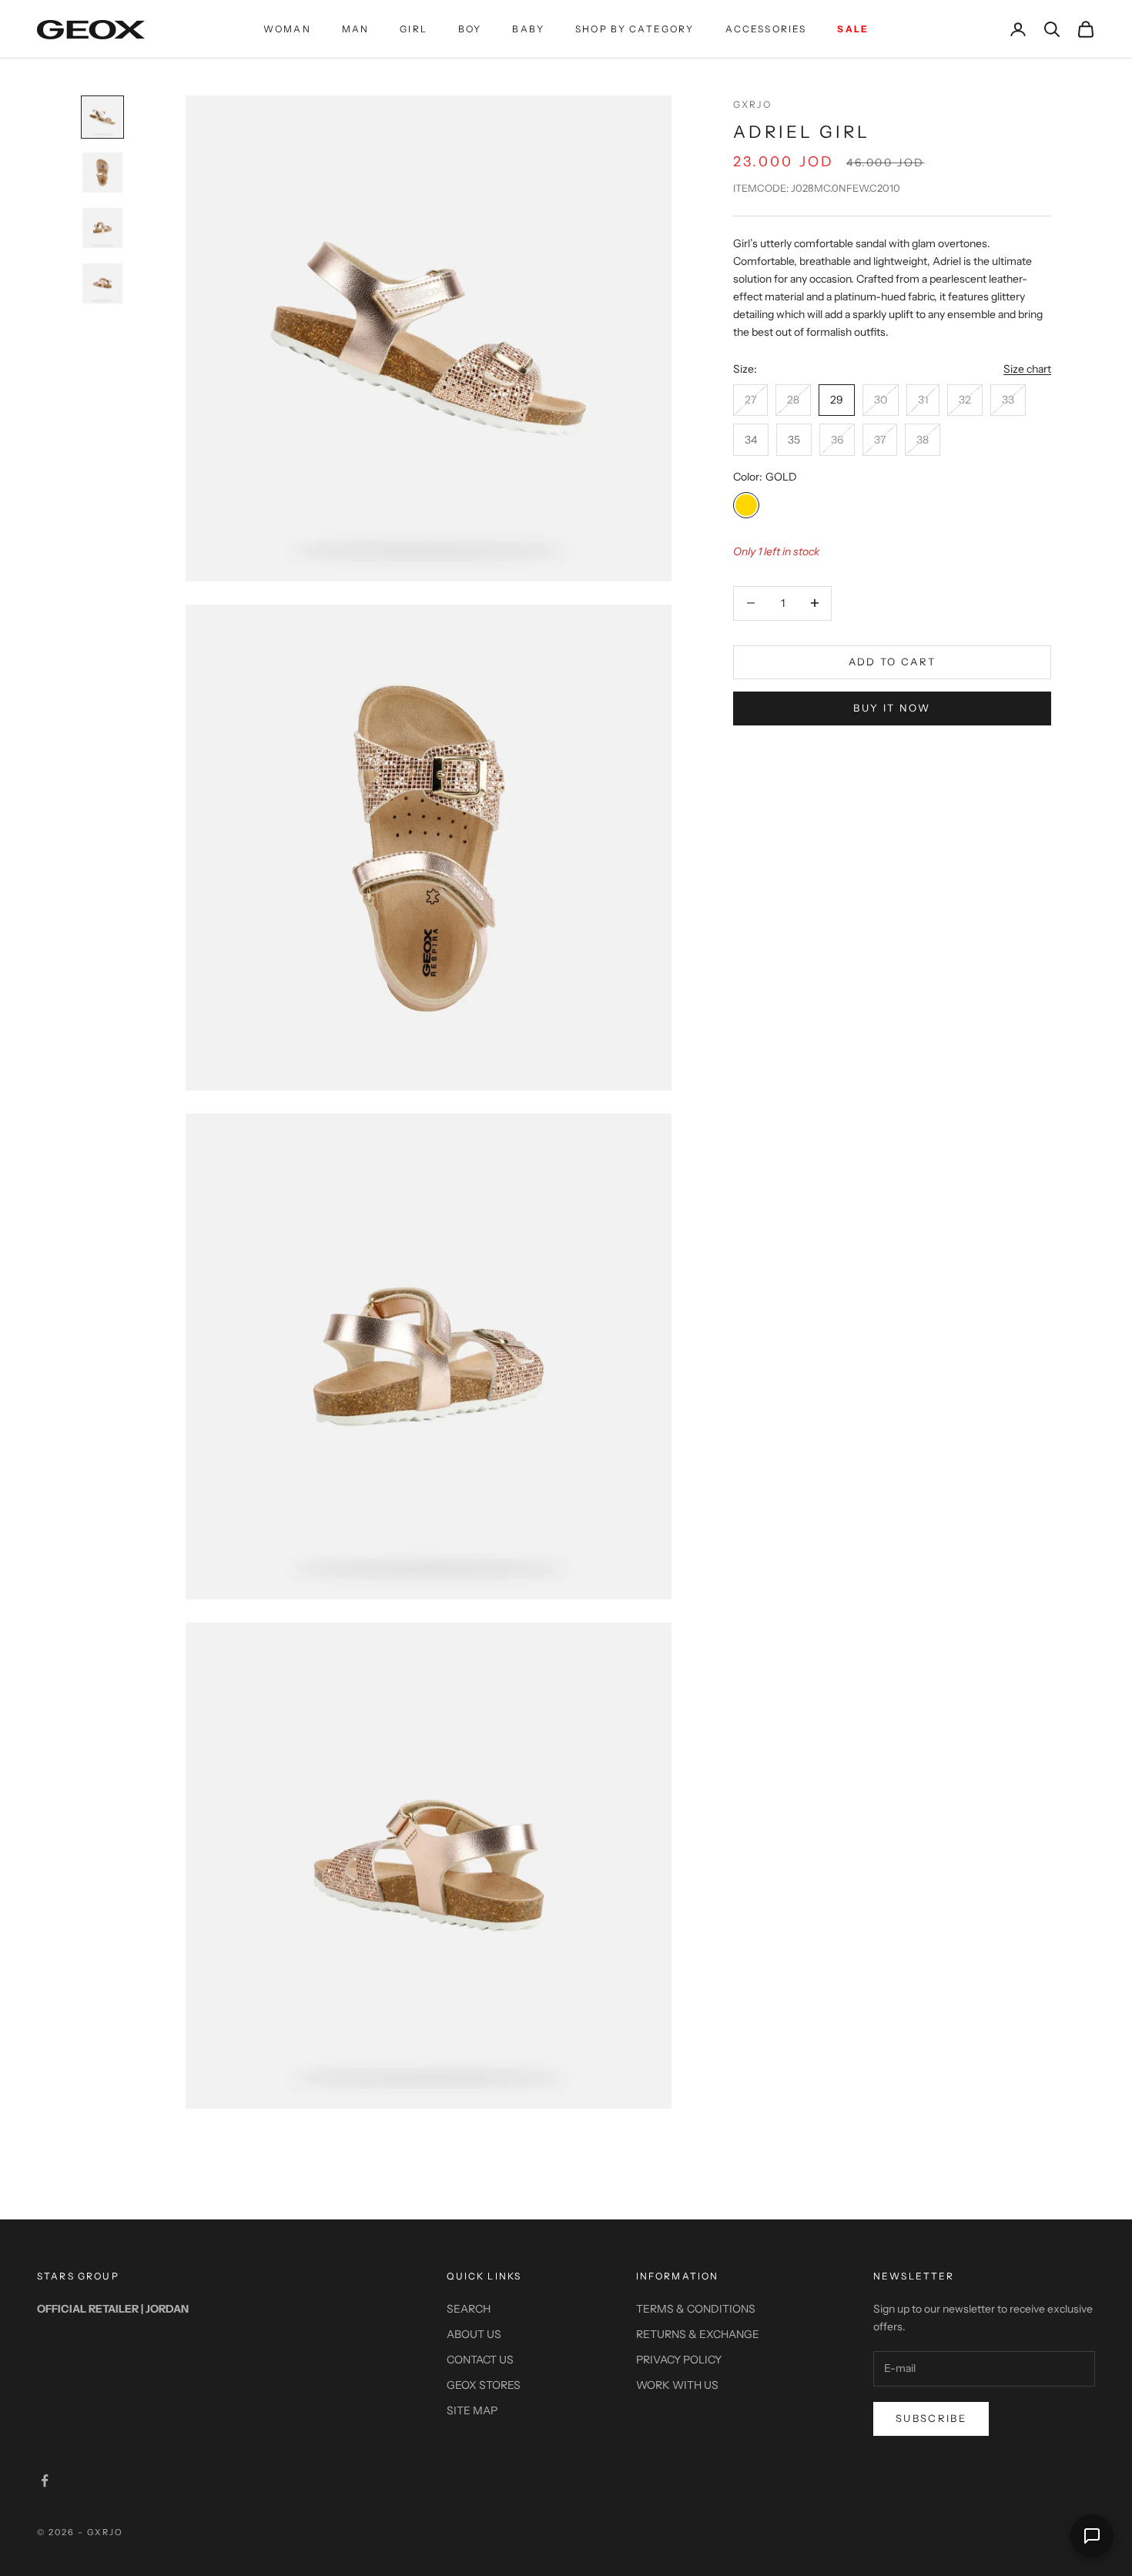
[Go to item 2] (102, 173)
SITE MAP (472, 2410)
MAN (355, 29)
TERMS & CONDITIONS (696, 2309)
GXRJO (752, 104)
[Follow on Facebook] (45, 2481)
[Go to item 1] (102, 117)
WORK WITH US (677, 2385)
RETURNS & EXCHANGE (698, 2334)
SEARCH (469, 2309)
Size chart (1027, 369)
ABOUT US (474, 2334)
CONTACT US (480, 2360)
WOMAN (287, 29)
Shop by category (635, 29)
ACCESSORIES (766, 29)
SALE (853, 29)
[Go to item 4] (102, 283)
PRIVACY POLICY (679, 2360)
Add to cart (893, 662)
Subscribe (931, 2418)
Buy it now (892, 708)
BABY (528, 29)
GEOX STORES (484, 2385)
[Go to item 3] (102, 228)
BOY (470, 29)
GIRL (414, 29)
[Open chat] (1092, 2536)
